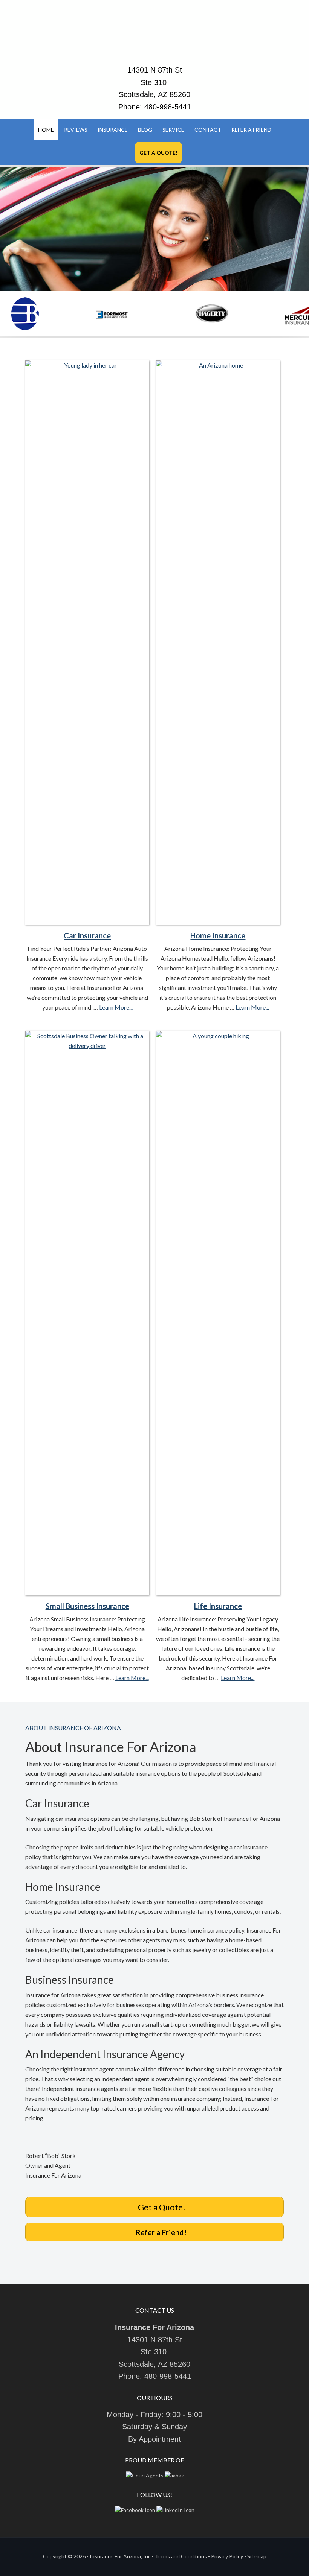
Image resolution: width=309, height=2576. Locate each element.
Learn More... (116, 1007)
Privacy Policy (227, 2556)
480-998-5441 (168, 107)
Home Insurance (218, 935)
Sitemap (257, 2556)
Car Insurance (87, 935)
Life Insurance (218, 1606)
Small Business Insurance (87, 1606)
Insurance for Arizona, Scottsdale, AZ (154, 36)
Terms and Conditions (181, 2556)
